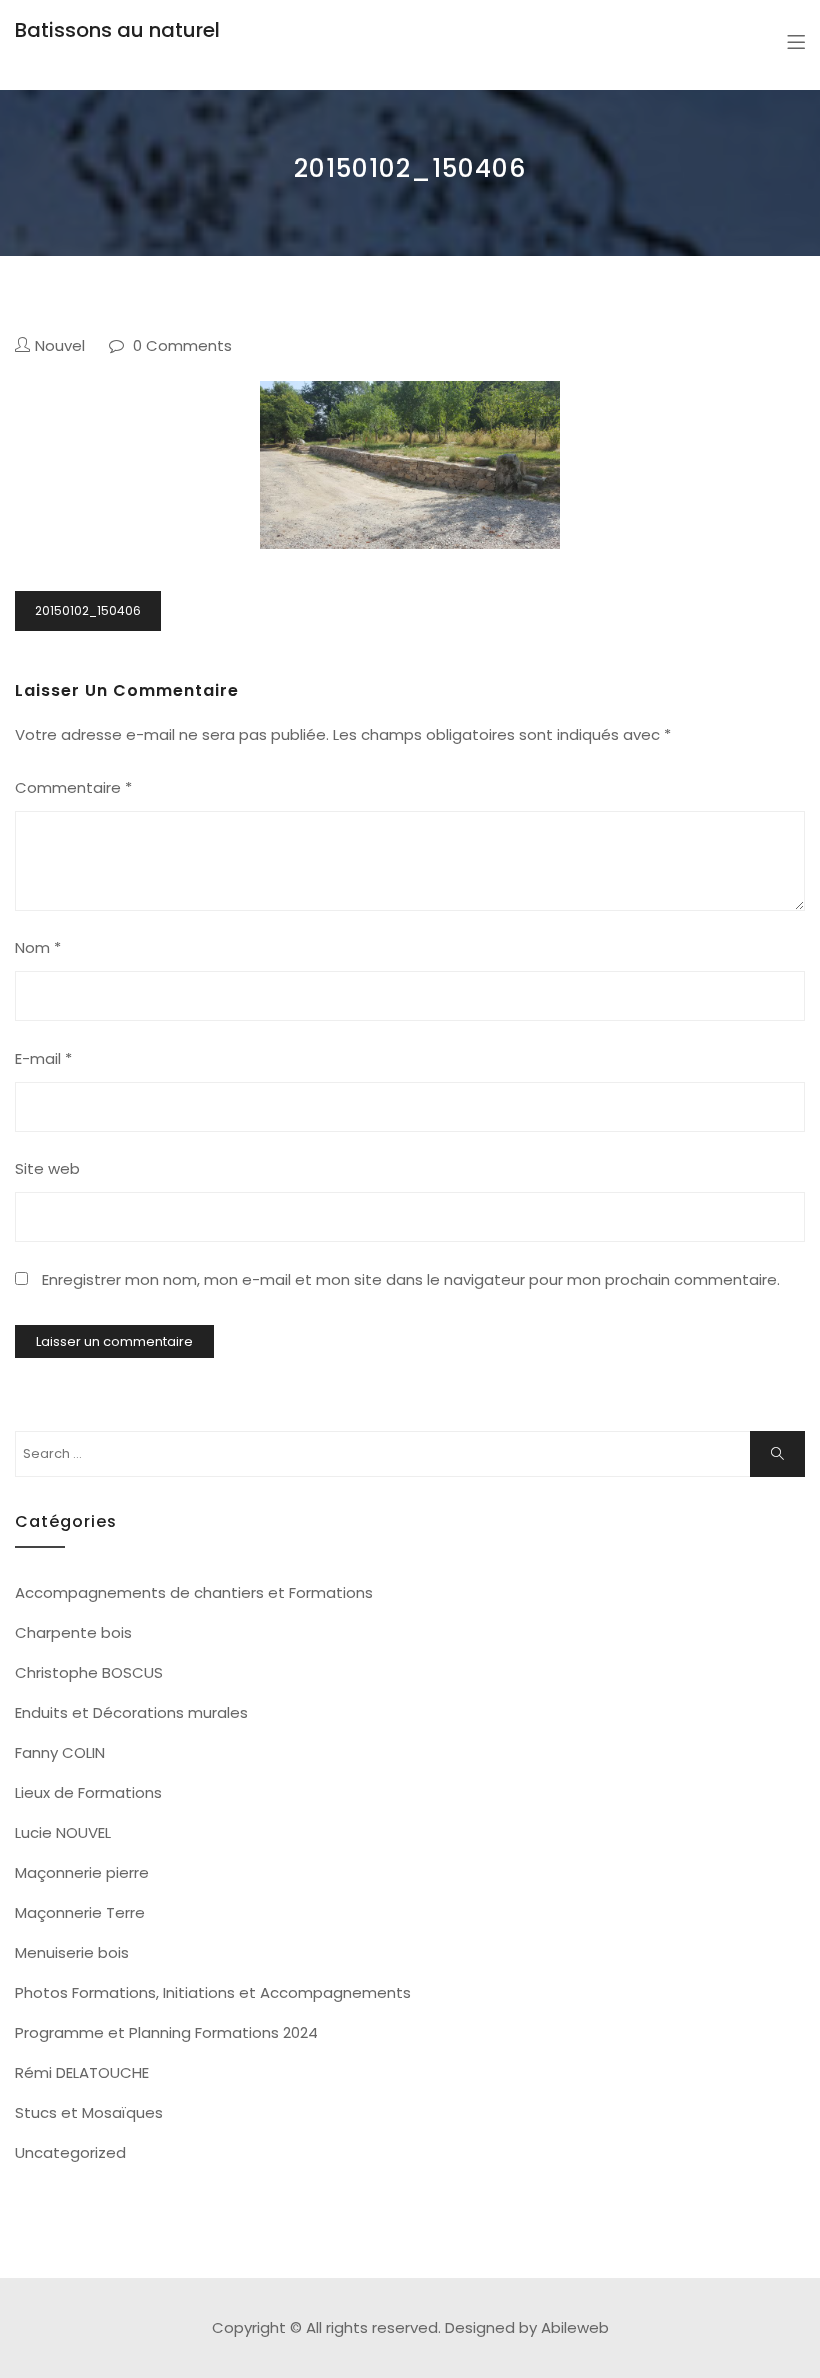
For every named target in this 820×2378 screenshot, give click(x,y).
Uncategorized (70, 2152)
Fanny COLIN (60, 1752)
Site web (47, 1168)
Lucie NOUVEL (63, 1832)
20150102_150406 (88, 610)
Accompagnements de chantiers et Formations (194, 1592)
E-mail (43, 1058)
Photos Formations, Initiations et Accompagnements (213, 1992)
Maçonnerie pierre (82, 1872)
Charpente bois (73, 1632)
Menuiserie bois (72, 1952)
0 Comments (182, 345)
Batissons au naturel (117, 30)
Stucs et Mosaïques (89, 2112)
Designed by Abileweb (527, 2327)
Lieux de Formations (88, 1792)
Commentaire (73, 787)
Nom (38, 947)
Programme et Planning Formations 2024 (166, 2032)
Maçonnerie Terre (80, 1912)
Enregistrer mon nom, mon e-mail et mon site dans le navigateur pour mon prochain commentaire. (411, 1279)
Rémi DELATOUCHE (82, 2072)
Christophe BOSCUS (89, 1672)
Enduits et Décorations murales (131, 1712)
